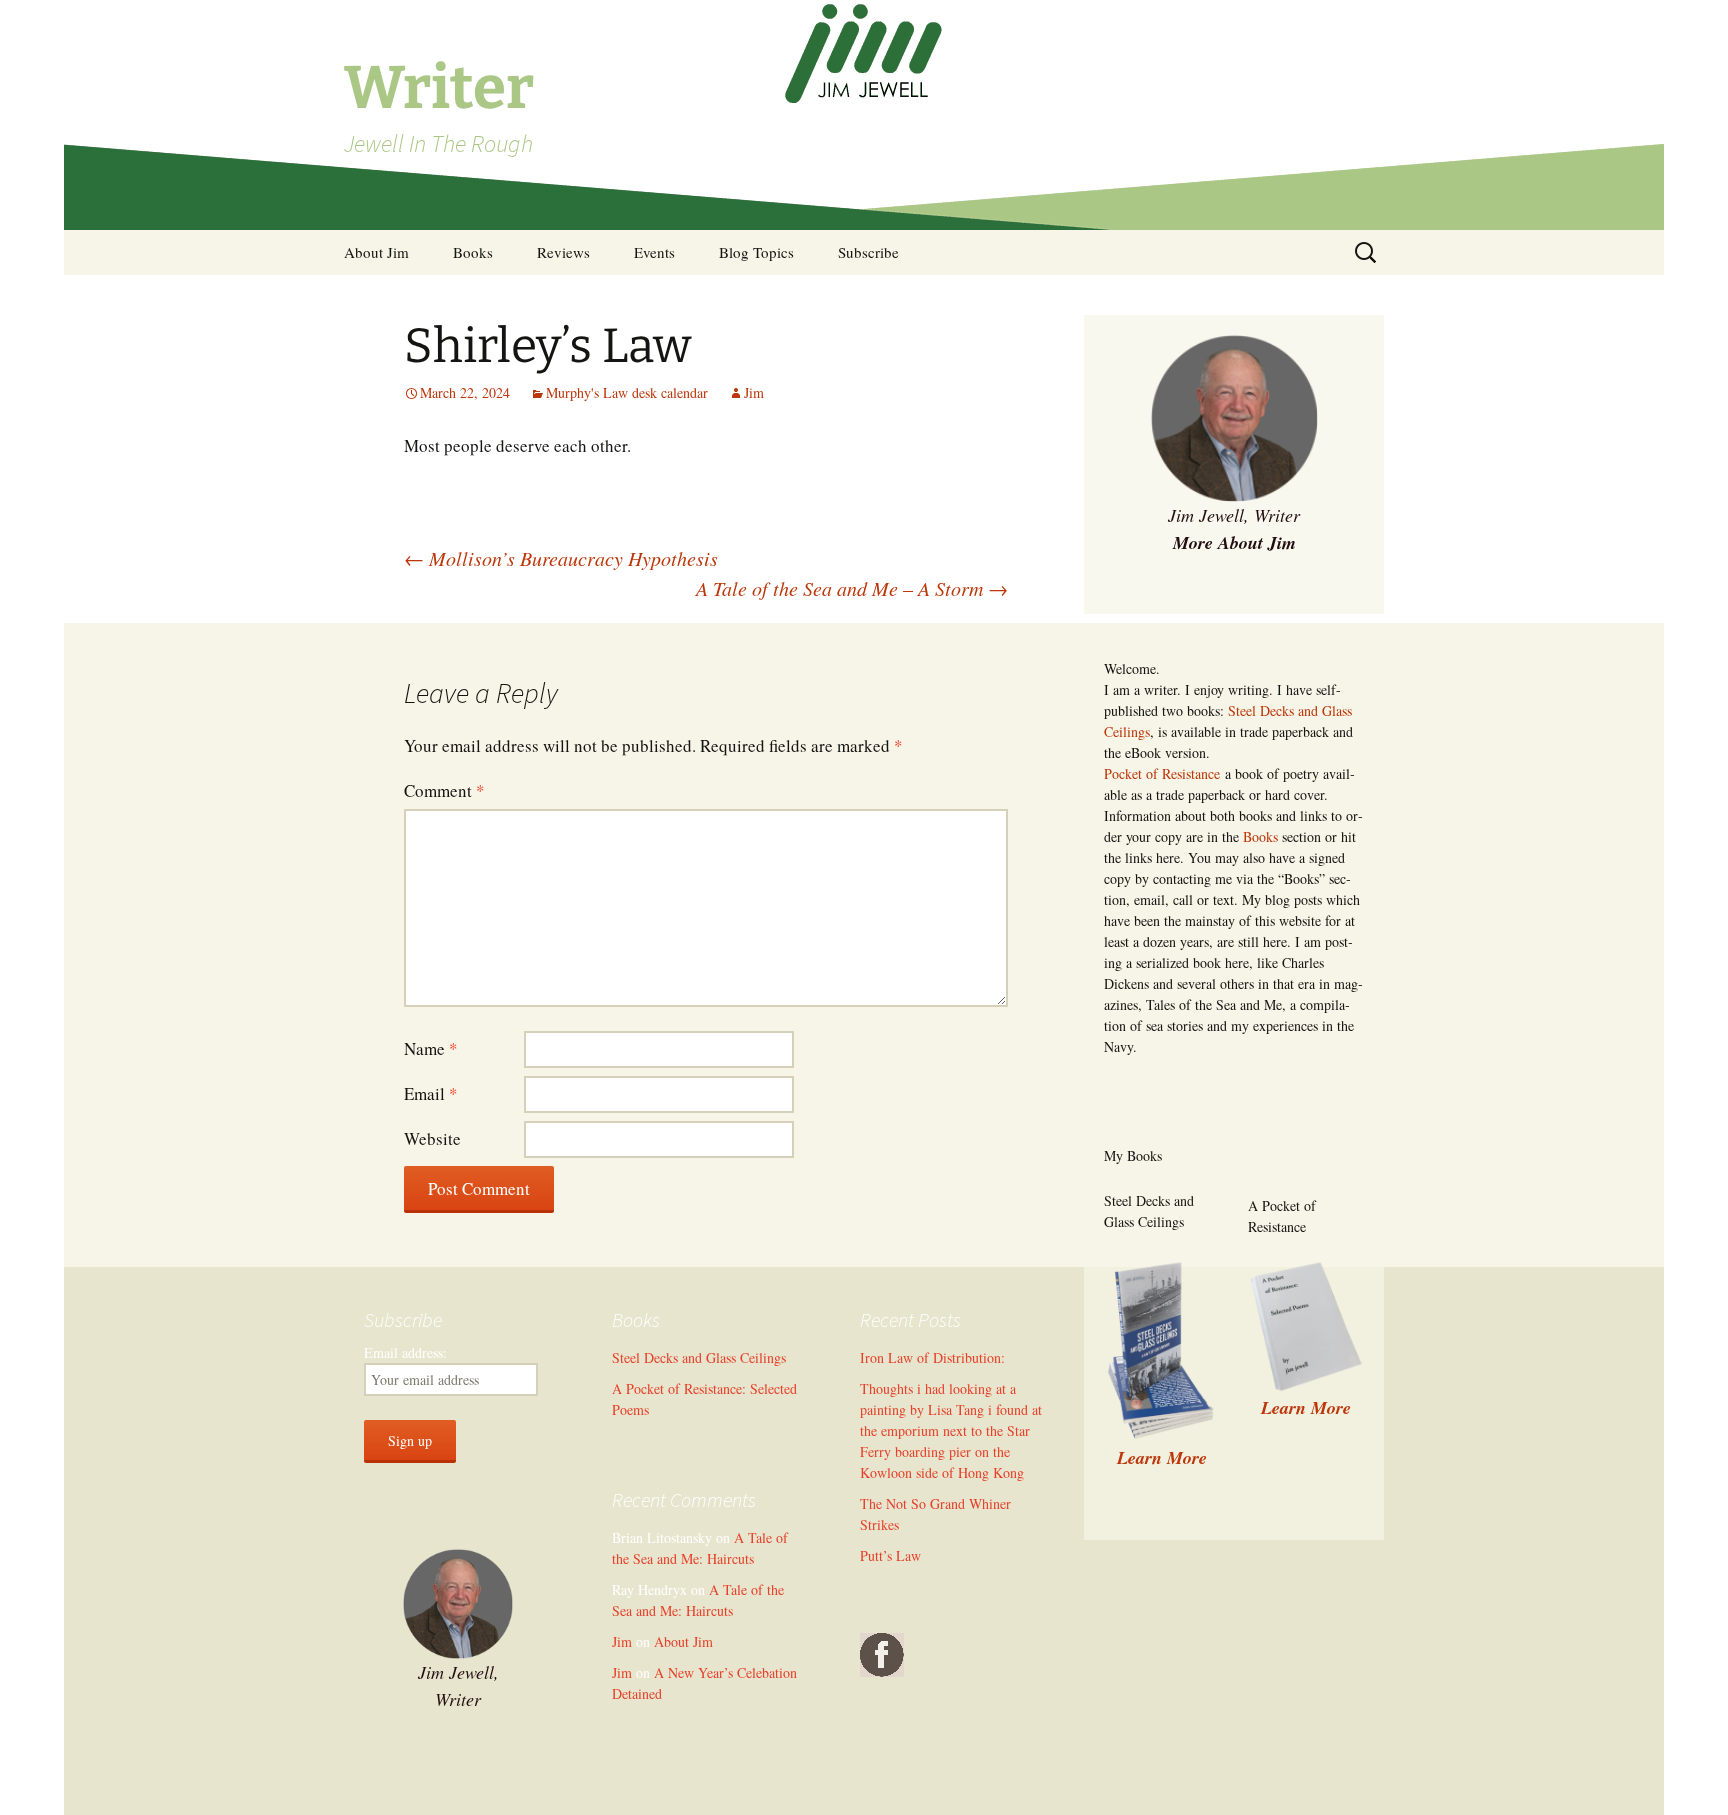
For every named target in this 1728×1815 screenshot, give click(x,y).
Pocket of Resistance (1162, 773)
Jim (754, 392)
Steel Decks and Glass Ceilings (699, 1357)
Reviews (563, 252)
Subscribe (868, 252)
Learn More (1306, 1407)
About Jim (376, 252)
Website (432, 1138)
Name (431, 1048)
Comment (444, 790)
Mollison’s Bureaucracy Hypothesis (561, 558)
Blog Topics (756, 252)
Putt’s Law (890, 1555)
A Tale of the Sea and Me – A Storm (852, 588)
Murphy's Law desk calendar (627, 392)
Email (431, 1093)
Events (654, 252)
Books (473, 252)
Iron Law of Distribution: (932, 1357)
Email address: (405, 1352)
